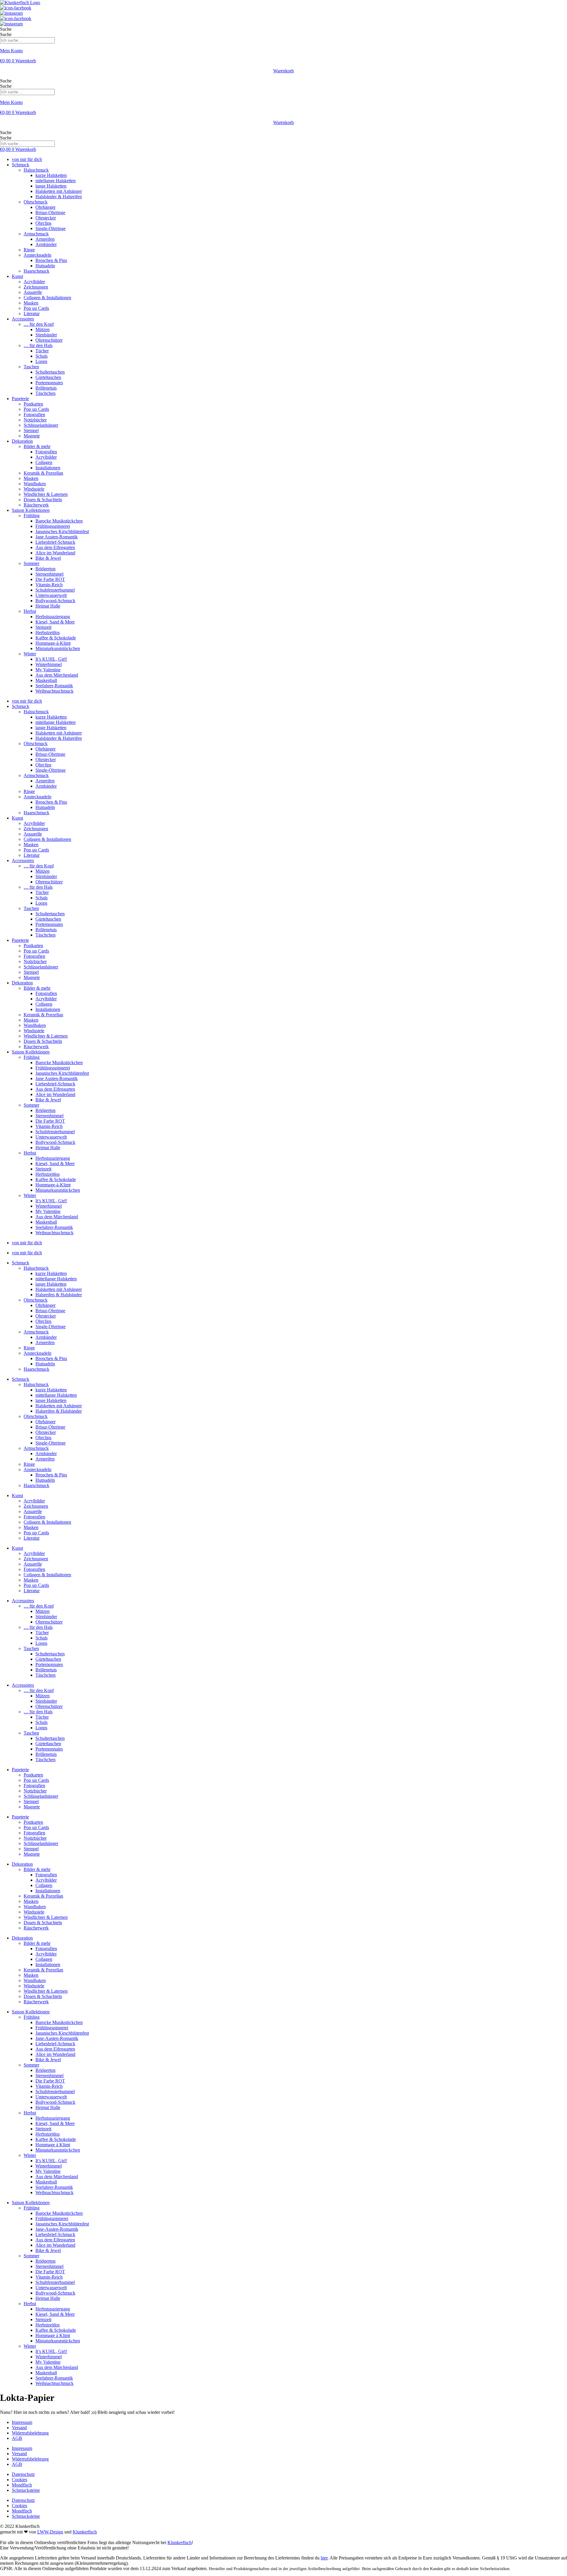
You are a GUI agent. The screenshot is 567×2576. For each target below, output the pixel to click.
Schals (41, 356)
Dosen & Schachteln (43, 500)
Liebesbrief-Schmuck (55, 542)
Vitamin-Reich (49, 585)
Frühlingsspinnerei (53, 526)
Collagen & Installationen (47, 298)
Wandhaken (35, 484)
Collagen (44, 462)
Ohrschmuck (36, 202)
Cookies (19, 2480)
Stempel (31, 430)
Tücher (42, 351)
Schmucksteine (26, 2490)
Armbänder (46, 244)
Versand (19, 2428)
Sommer (31, 563)
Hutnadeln (45, 266)
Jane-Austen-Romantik (57, 2038)
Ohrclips (43, 223)
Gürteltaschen (48, 377)
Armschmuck (36, 234)
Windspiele (34, 489)
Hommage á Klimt (53, 2145)
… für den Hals (38, 345)
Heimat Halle (48, 606)
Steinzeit (43, 627)
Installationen (48, 468)
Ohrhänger (45, 207)
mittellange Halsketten (56, 1279)
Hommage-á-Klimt (53, 643)
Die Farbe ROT (50, 579)
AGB (17, 2438)
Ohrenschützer (49, 340)
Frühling (32, 516)
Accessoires (23, 319)
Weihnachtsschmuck (54, 691)
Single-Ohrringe (50, 228)
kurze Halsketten (51, 175)
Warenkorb (283, 71)
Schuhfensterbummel (55, 590)
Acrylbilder (34, 282)
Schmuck (21, 165)
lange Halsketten (51, 186)
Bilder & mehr (37, 446)
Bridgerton (45, 569)
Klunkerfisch (85, 2532)
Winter (30, 654)
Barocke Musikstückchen (59, 521)
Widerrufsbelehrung (30, 2433)
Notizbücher (35, 420)
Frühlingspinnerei (52, 2028)
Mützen (43, 329)
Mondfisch (22, 2485)
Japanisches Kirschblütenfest (62, 531)
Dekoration (22, 441)
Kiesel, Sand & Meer (55, 622)
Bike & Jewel (48, 558)
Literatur (32, 314)
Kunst (17, 276)
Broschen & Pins (51, 260)
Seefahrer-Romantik (54, 686)
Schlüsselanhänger (41, 425)
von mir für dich (27, 159)
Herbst (30, 611)
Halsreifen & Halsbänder (59, 1295)
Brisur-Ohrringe (50, 213)
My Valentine (48, 670)
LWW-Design (50, 2532)
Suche (6, 29)
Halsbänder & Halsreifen (59, 197)
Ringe (29, 250)
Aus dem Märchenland (57, 675)
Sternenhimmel (49, 574)
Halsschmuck (36, 170)
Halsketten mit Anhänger (59, 191)
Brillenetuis (46, 388)
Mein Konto (11, 51)
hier (324, 2558)
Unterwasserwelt (51, 595)
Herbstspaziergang (53, 617)
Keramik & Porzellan (43, 473)
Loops (41, 361)
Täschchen (45, 393)
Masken (31, 303)
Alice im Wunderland (55, 553)
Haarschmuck (36, 271)
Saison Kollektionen (31, 510)
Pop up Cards (36, 308)
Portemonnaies (49, 383)
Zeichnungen (36, 287)
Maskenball (46, 680)
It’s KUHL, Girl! (51, 659)
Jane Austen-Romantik (57, 537)
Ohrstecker (46, 218)
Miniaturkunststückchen (58, 648)
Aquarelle (33, 292)
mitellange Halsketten (56, 181)
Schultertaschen (50, 372)
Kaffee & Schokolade (56, 638)
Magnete (32, 436)
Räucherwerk (36, 505)
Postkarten (33, 404)
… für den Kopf (39, 324)
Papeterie (20, 399)
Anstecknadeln (38, 255)
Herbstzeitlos (48, 632)
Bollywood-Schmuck (55, 601)
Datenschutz (23, 2474)
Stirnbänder (46, 335)
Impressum (22, 2422)
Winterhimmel (49, 664)
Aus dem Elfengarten (55, 547)
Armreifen (45, 239)
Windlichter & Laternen (46, 494)
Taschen (31, 367)
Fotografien (34, 415)
